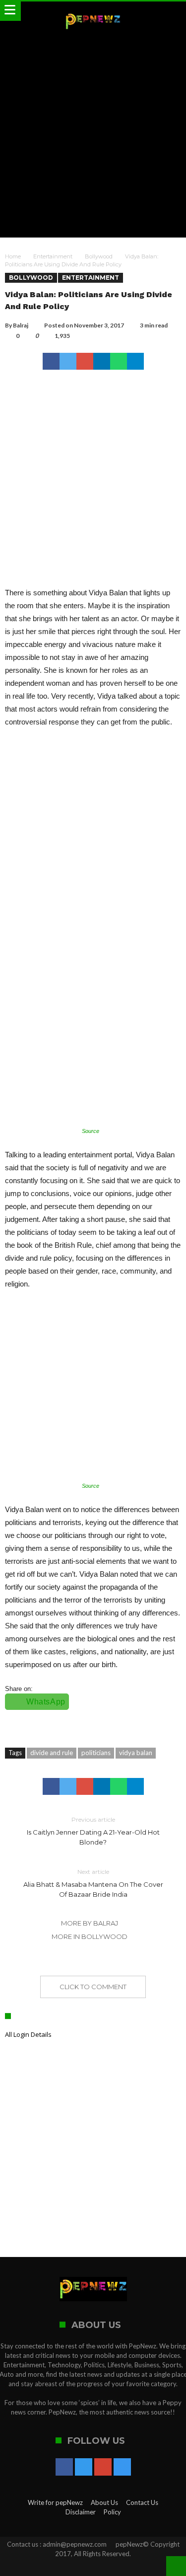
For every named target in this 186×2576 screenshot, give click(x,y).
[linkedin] (102, 361)
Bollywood (99, 256)
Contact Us (142, 2502)
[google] (85, 361)
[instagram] (122, 2468)
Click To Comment (93, 1987)
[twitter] (68, 361)
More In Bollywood (90, 1936)
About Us (104, 2502)
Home (13, 256)
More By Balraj (90, 1923)
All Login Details (28, 2034)
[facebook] (51, 361)
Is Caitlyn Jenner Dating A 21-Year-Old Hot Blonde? (93, 1831)
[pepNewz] (93, 11)
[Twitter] (84, 2468)
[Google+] (103, 2468)
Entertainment (53, 256)
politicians (96, 1753)
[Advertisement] (93, 134)
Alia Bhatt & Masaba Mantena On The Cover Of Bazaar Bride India (93, 1883)
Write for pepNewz (55, 2502)
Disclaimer (81, 2512)
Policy (112, 2512)
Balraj (21, 325)
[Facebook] (64, 2468)
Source (91, 1131)
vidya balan (136, 1753)
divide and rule (52, 1753)
